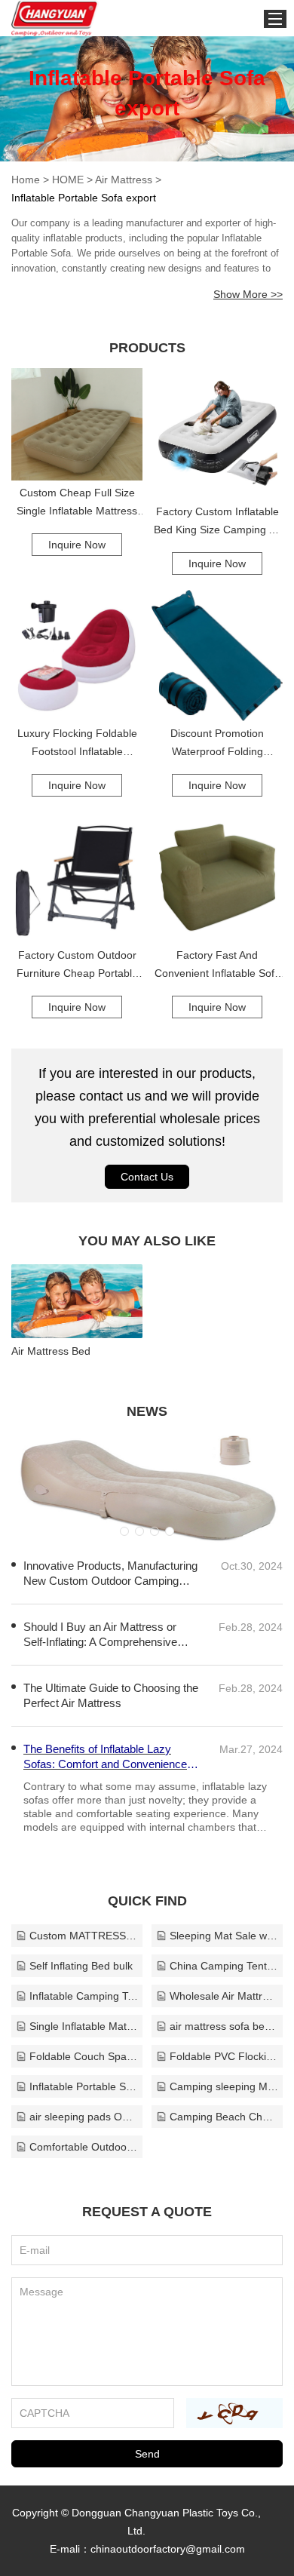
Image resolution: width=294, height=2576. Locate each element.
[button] (124, 1531)
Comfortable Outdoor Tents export (84, 2147)
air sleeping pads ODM (84, 2117)
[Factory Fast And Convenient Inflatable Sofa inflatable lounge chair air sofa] (217, 877)
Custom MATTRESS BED (84, 1936)
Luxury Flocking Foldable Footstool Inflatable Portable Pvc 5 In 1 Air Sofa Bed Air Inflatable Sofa (77, 744)
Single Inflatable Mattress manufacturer (84, 2026)
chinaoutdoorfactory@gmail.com (168, 2549)
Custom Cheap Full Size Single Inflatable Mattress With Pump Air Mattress (77, 503)
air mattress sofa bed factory (224, 2026)
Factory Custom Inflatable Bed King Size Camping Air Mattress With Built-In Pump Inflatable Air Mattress (217, 522)
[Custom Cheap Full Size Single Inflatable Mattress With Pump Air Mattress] (77, 424)
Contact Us (147, 1177)
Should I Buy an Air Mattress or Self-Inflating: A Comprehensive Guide (100, 1635)
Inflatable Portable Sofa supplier (84, 2086)
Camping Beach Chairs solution (224, 2117)
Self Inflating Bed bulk (81, 1966)
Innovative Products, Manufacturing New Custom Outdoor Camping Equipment (110, 1574)
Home (26, 180)
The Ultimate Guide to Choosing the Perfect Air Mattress (111, 1695)
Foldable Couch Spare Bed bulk (84, 2056)
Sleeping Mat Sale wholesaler (224, 1936)
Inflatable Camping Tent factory (84, 1996)
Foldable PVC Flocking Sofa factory (224, 2056)
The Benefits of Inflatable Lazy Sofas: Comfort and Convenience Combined (105, 1757)
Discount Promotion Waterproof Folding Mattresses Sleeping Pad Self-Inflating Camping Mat (217, 744)
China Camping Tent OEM (224, 1966)
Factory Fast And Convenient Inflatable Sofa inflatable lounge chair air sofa (217, 966)
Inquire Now (77, 545)
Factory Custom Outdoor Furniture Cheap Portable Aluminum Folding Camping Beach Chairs (77, 966)
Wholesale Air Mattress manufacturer (224, 1996)
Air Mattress (124, 180)
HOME (68, 180)
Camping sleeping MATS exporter (224, 2086)
